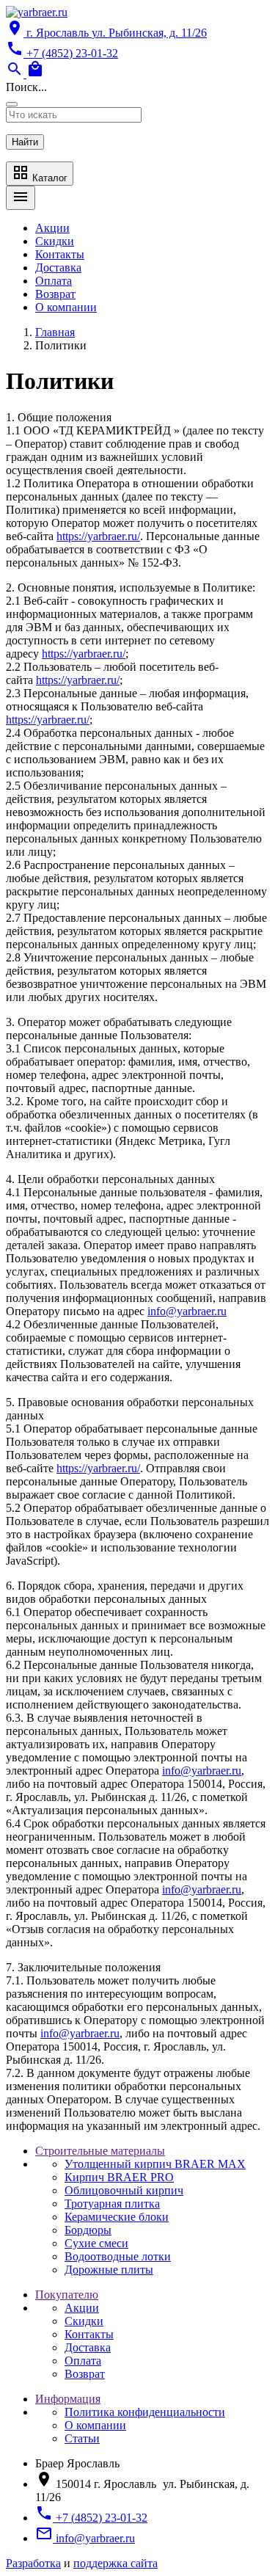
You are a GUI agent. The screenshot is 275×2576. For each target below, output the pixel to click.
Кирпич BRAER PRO (119, 2177)
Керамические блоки (117, 2217)
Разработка (33, 2563)
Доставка (58, 268)
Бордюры (88, 2230)
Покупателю (67, 2295)
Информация (68, 2399)
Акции (52, 228)
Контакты (60, 254)
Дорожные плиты (109, 2270)
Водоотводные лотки (118, 2256)
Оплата (54, 281)
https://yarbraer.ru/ (98, 536)
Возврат (55, 294)
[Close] (12, 104)
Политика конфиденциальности (145, 2412)
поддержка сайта (115, 2563)
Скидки (55, 241)
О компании (66, 307)
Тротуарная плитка (112, 2204)
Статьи (82, 2438)
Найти (25, 142)
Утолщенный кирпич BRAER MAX (155, 2164)
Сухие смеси (96, 2243)
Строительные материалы (100, 2151)
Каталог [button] (40, 174)
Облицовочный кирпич (124, 2190)
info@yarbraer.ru (187, 1311)
